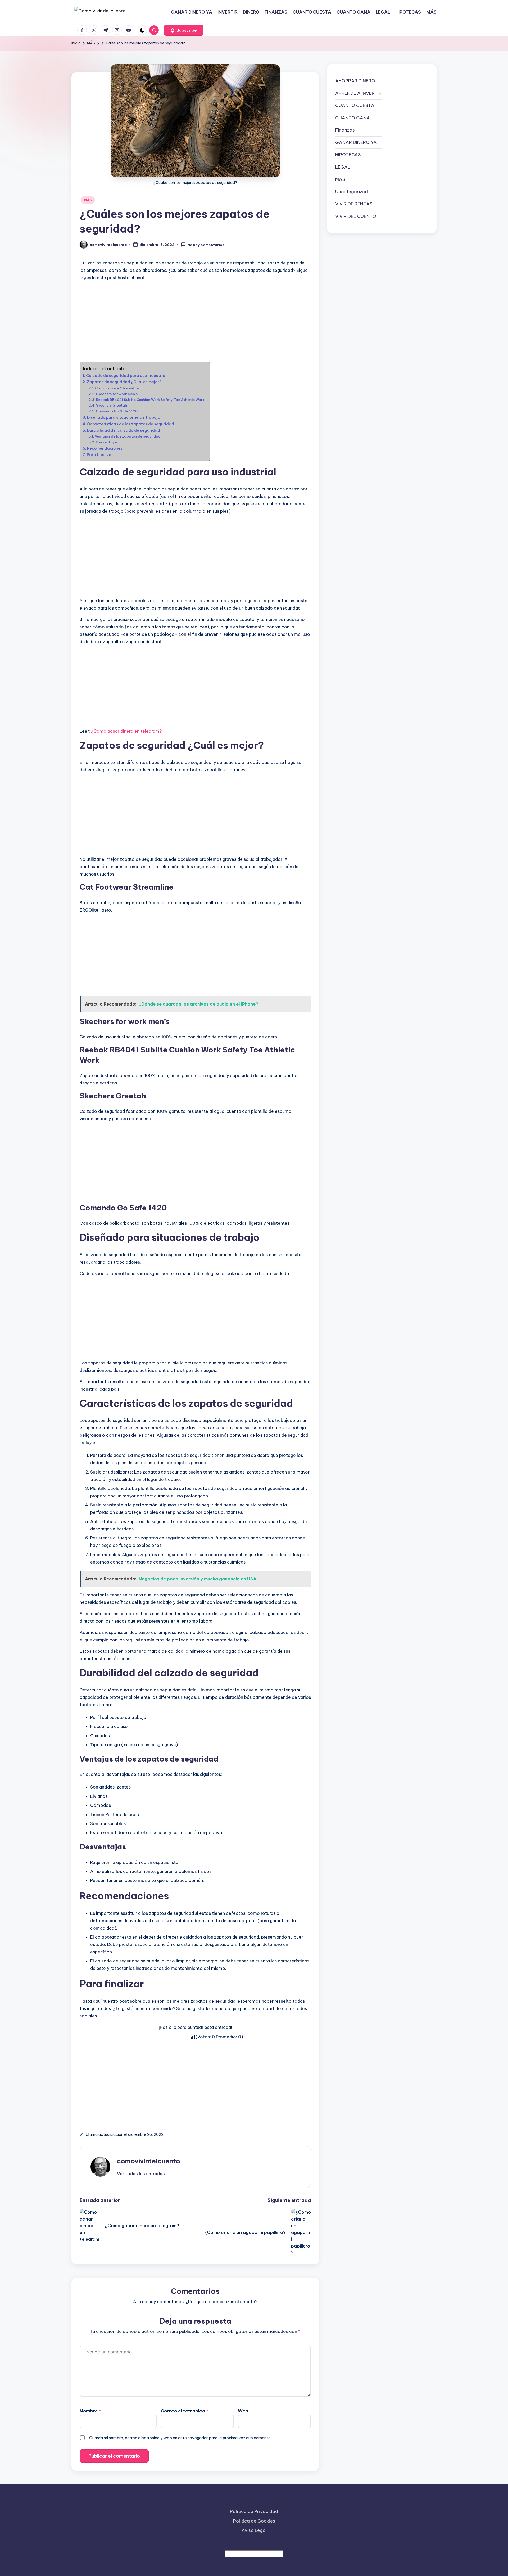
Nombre (90, 2411)
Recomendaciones (105, 448)
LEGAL (343, 167)
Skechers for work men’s (117, 394)
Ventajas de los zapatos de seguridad (128, 436)
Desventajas (107, 442)
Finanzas (345, 130)
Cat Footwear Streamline (117, 388)
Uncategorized (351, 191)
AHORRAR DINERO (355, 81)
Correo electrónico (184, 2411)
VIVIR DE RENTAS (354, 204)
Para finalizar (100, 455)
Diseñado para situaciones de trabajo (124, 417)
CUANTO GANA (353, 118)
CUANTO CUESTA (355, 105)
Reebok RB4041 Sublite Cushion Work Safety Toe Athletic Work (150, 400)
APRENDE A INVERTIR (358, 93)
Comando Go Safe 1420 (117, 411)
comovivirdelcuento (149, 2161)
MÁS (88, 200)
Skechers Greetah (112, 405)
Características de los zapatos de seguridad (131, 424)
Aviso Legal (254, 2530)
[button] (184, 30)
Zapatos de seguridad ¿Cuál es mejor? (124, 382)
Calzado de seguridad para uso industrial (126, 376)
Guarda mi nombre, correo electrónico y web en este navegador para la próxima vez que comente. (180, 2438)
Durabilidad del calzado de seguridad (124, 430)
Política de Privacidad (254, 2511)
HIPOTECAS (348, 155)
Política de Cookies (254, 2521)
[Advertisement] (195, 322)
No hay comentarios (206, 245)
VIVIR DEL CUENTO (356, 216)
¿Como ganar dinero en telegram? (126, 731)
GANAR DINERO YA (356, 142)
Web (243, 2411)
